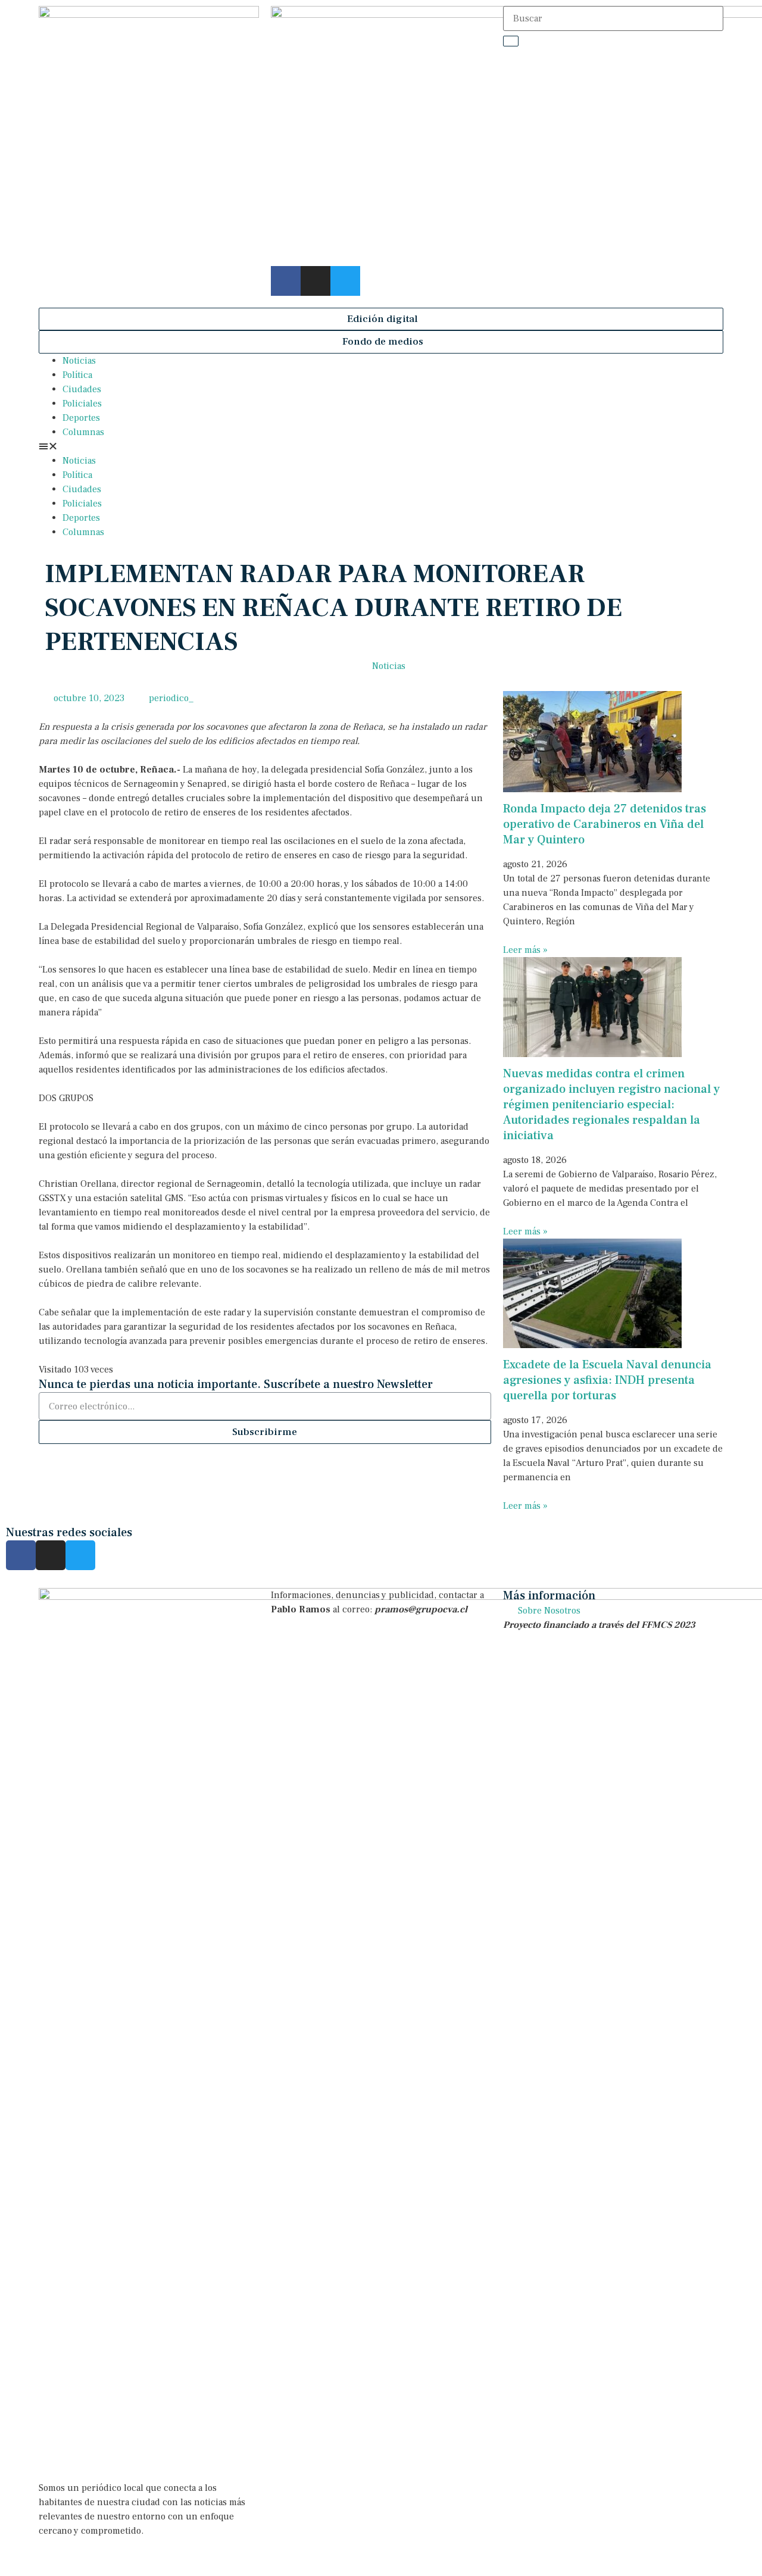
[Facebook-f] (21, 1555)
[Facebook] (286, 281)
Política (77, 375)
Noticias (79, 361)
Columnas (83, 432)
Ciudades (82, 389)
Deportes (81, 418)
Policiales (82, 404)
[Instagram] (316, 281)
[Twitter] (345, 281)
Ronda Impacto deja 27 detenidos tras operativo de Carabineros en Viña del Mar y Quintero (605, 824)
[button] (381, 319)
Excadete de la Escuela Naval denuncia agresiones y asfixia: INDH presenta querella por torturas (607, 1380)
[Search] (511, 41)
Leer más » (525, 950)
